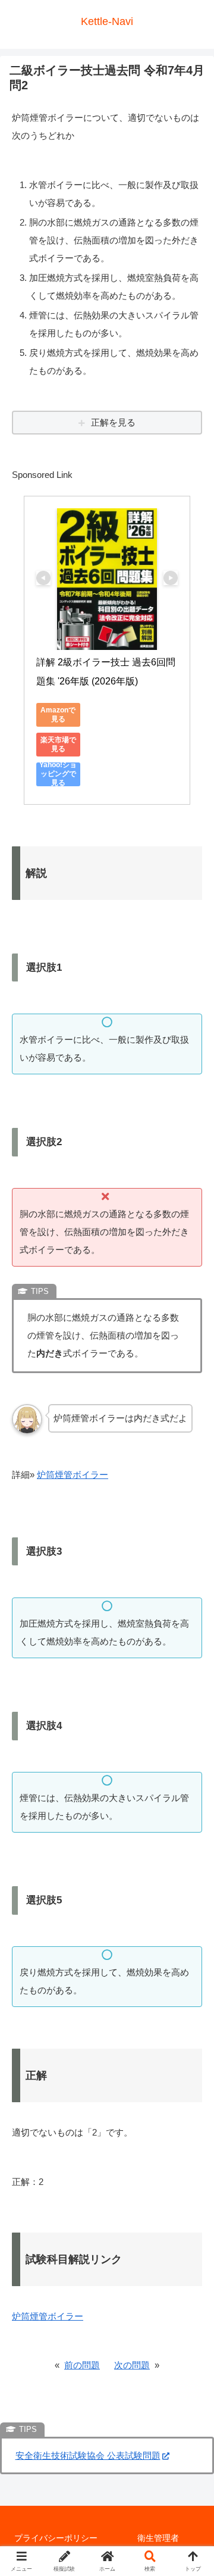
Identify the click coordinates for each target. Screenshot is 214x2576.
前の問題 (82, 2365)
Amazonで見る (58, 715)
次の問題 (132, 2365)
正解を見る (113, 422)
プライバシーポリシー (56, 2538)
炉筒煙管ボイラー (73, 1475)
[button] (191, 1828)
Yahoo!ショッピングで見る (58, 774)
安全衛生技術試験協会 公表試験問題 (88, 2455)
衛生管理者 (158, 2538)
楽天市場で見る (58, 744)
